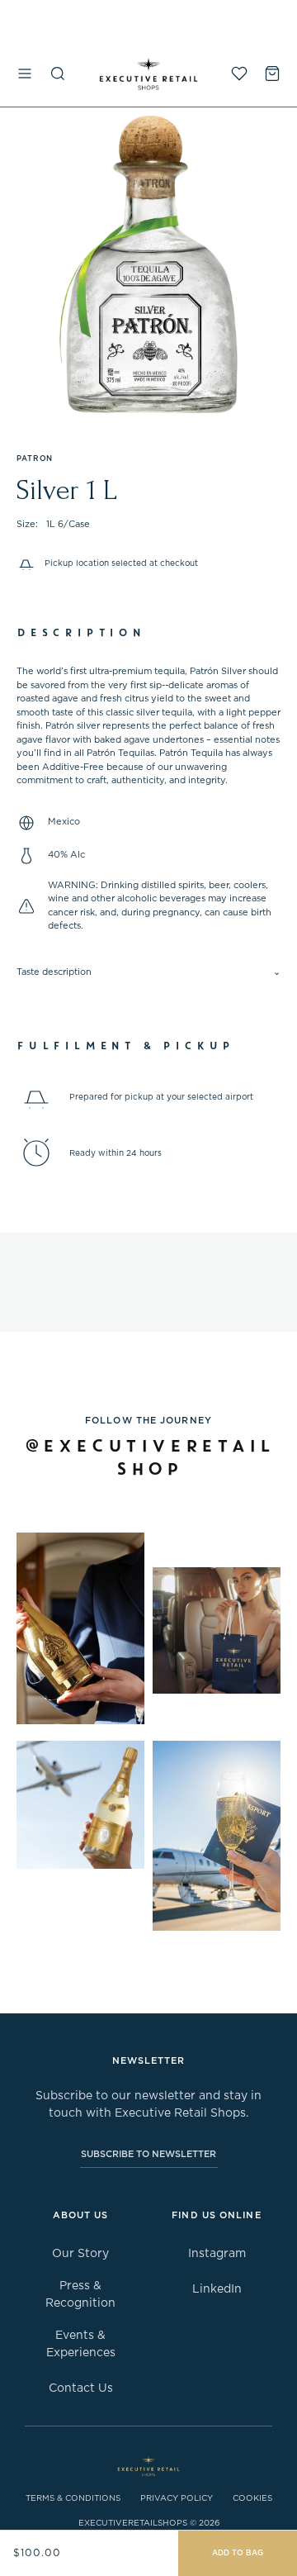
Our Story (80, 2254)
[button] (25, 74)
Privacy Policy (177, 2498)
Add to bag (238, 2553)
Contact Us (81, 2388)
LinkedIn (217, 2289)
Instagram (217, 2254)
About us (81, 2215)
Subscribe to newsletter (148, 2154)
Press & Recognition (80, 2295)
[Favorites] (239, 74)
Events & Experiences (81, 2344)
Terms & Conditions (73, 2498)
